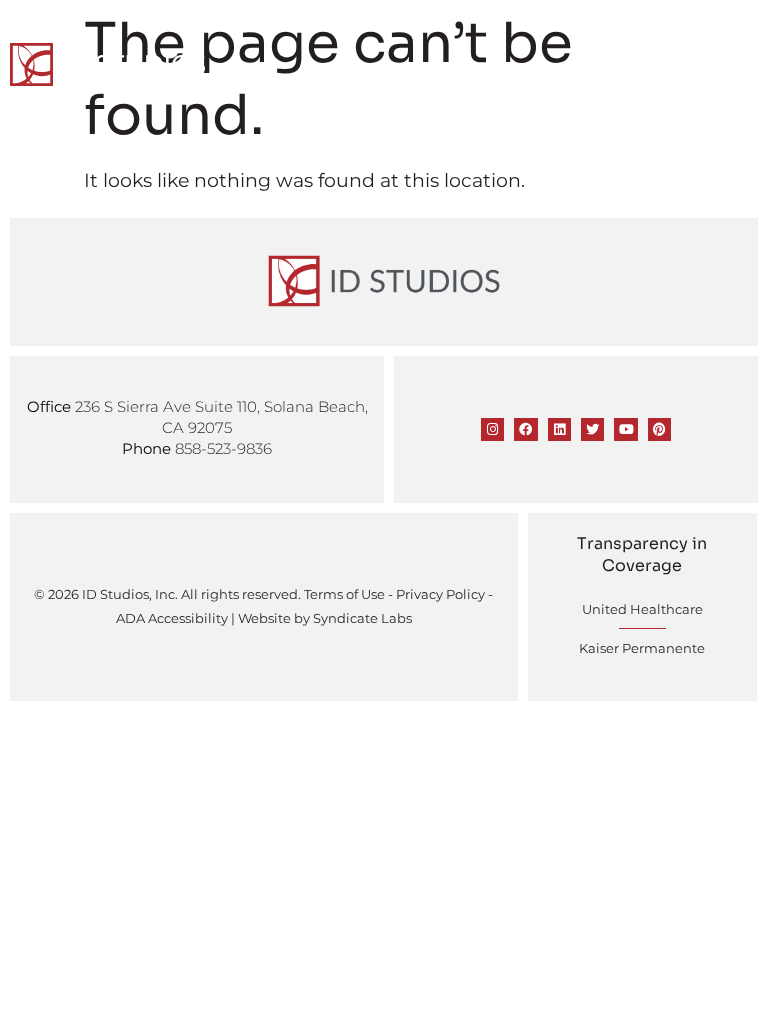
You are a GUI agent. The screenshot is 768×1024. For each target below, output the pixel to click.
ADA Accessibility (172, 618)
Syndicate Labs (362, 618)
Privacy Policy (440, 594)
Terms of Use (344, 594)
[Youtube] (625, 429)
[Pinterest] (659, 429)
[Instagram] (492, 429)
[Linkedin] (559, 429)
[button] (745, 62)
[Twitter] (592, 429)
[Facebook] (525, 429)
